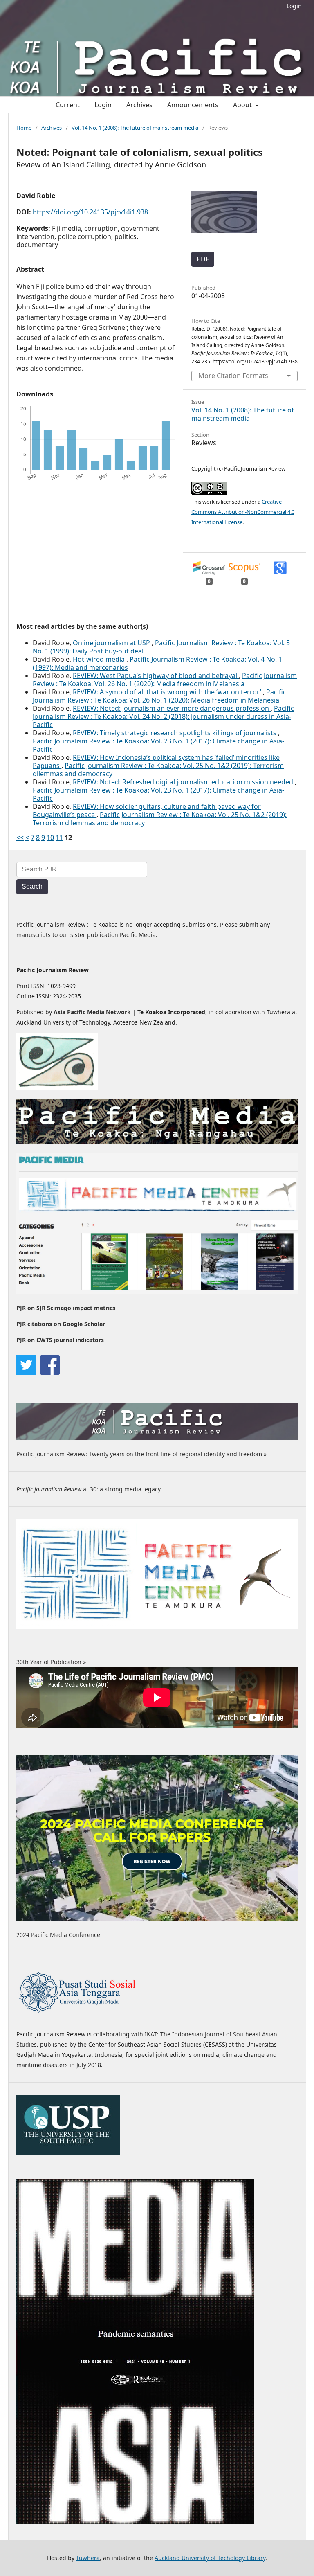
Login (294, 6)
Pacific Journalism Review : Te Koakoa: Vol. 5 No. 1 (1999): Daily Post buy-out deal (161, 647)
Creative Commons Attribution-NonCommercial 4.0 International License (243, 512)
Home (24, 128)
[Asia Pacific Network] (57, 1088)
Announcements (193, 105)
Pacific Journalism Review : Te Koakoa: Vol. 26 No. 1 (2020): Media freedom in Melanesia (165, 680)
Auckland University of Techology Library (210, 2558)
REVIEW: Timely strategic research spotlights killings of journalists (175, 733)
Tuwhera (88, 2558)
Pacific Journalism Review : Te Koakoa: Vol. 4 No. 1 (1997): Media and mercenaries (157, 663)
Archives (139, 105)
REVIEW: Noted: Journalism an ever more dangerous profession (172, 708)
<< (20, 838)
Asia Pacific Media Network (92, 1012)
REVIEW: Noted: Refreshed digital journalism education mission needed (184, 782)
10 (50, 838)
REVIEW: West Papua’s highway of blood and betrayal (156, 676)
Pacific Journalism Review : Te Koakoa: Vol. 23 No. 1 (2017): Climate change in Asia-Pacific (158, 745)
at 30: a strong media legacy (89, 1489)
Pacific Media (138, 935)
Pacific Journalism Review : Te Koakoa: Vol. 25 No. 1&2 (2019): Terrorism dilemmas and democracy (158, 770)
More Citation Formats (233, 376)
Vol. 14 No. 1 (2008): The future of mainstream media (135, 128)
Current (68, 105)
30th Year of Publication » (51, 1662)
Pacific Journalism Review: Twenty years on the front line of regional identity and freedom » (141, 1454)
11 (59, 838)
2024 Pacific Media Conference (58, 1935)
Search (32, 886)
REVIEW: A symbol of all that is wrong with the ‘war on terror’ (168, 692)
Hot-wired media (100, 659)
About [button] (243, 105)
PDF (203, 259)
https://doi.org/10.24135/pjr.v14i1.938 (90, 212)
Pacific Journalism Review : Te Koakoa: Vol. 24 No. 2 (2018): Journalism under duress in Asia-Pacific (163, 716)
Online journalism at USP (112, 643)
